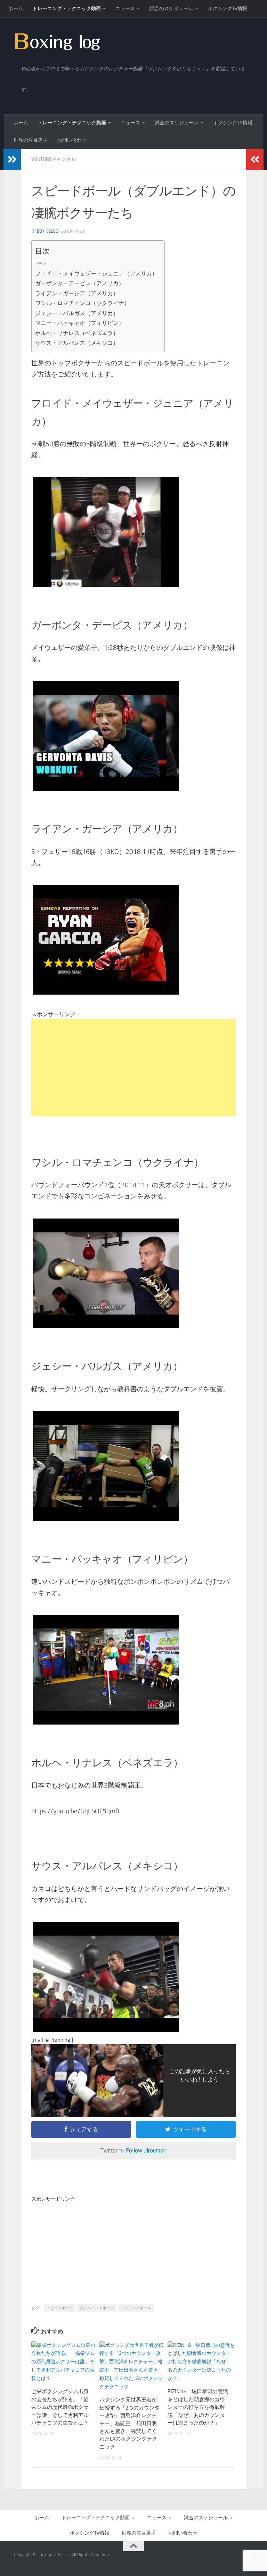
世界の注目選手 (31, 140)
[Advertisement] (133, 1067)
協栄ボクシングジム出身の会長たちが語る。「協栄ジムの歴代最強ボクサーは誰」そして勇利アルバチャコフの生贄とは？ (60, 2407)
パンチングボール (136, 2308)
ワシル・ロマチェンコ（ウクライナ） (82, 303)
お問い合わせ (72, 140)
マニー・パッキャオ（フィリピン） (80, 323)
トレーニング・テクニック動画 (67, 9)
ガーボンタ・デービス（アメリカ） (80, 283)
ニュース (125, 9)
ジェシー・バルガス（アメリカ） (77, 313)
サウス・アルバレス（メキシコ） (77, 343)
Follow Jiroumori (146, 2151)
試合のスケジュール (171, 9)
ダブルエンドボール (97, 2308)
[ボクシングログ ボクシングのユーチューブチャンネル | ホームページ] (57, 41)
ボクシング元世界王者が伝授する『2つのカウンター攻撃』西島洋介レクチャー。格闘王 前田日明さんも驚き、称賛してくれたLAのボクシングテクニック (130, 2423)
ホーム (16, 9)
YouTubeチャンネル (54, 159)
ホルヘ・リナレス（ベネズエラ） (77, 333)
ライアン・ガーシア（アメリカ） (77, 293)
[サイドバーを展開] (12, 159)
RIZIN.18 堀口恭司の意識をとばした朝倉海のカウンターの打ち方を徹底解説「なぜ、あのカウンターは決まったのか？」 (198, 2407)
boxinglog (47, 231)
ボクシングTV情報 (228, 9)
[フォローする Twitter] (248, 2560)
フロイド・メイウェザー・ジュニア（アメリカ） (96, 274)
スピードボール (60, 2308)
